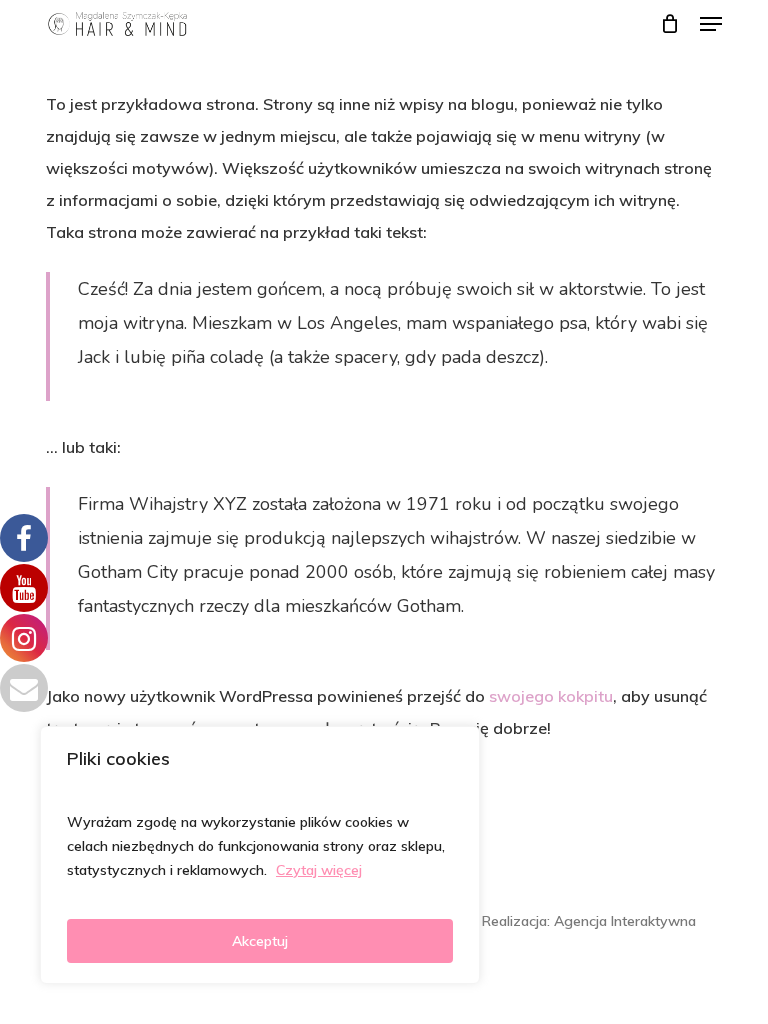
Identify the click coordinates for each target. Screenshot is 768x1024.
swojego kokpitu (551, 696)
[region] (260, 855)
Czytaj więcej (319, 870)
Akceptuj (260, 941)
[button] (711, 24)
